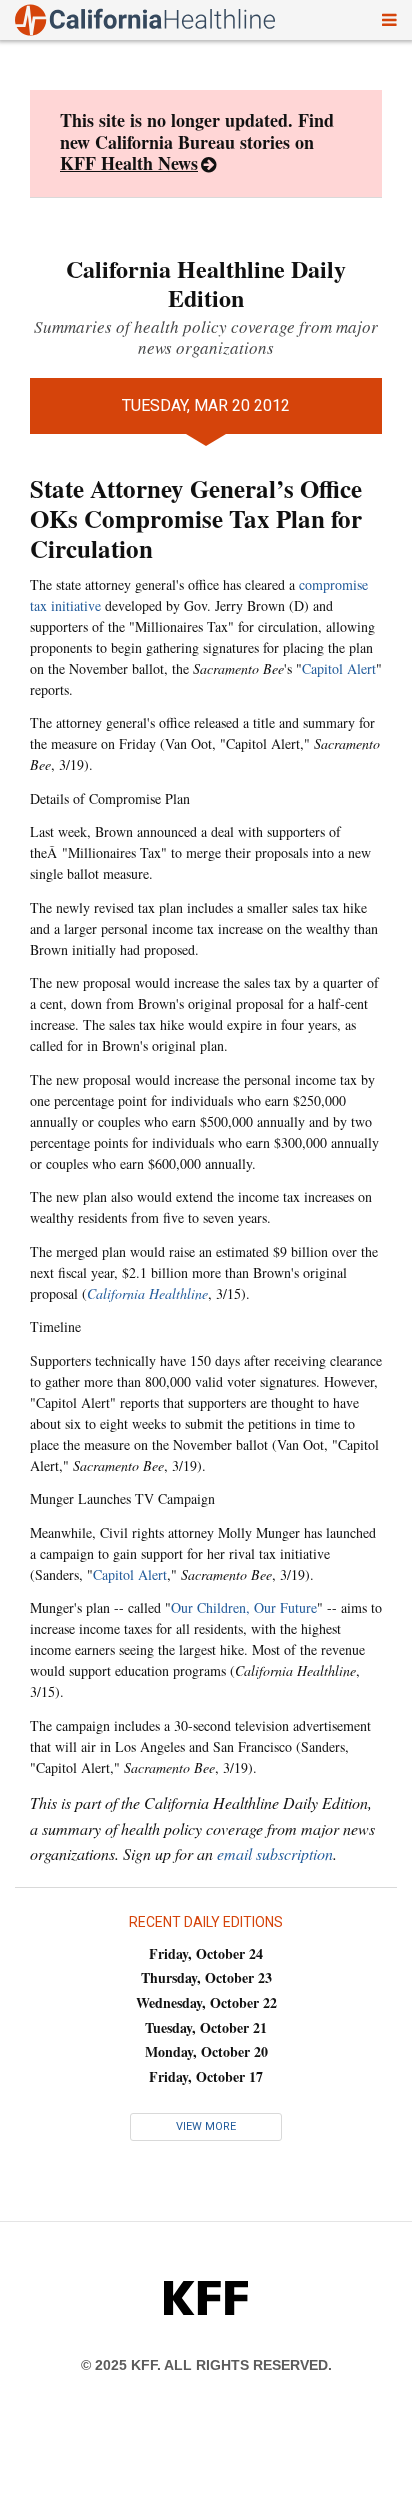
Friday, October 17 (206, 2076)
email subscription (275, 1853)
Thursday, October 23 (206, 1977)
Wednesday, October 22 (206, 2002)
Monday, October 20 (206, 2051)
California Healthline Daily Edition (206, 283)
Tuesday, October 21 (206, 2027)
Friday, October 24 (206, 1953)
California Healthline (147, 1293)
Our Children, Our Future (244, 1607)
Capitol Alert (339, 668)
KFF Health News (129, 163)
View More (206, 2126)
